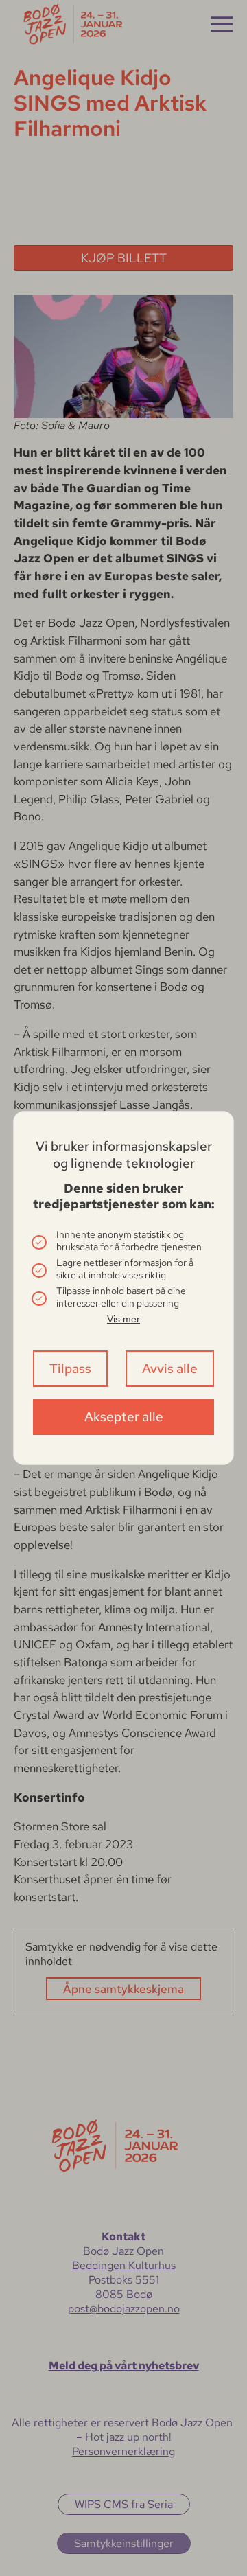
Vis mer (123, 1319)
